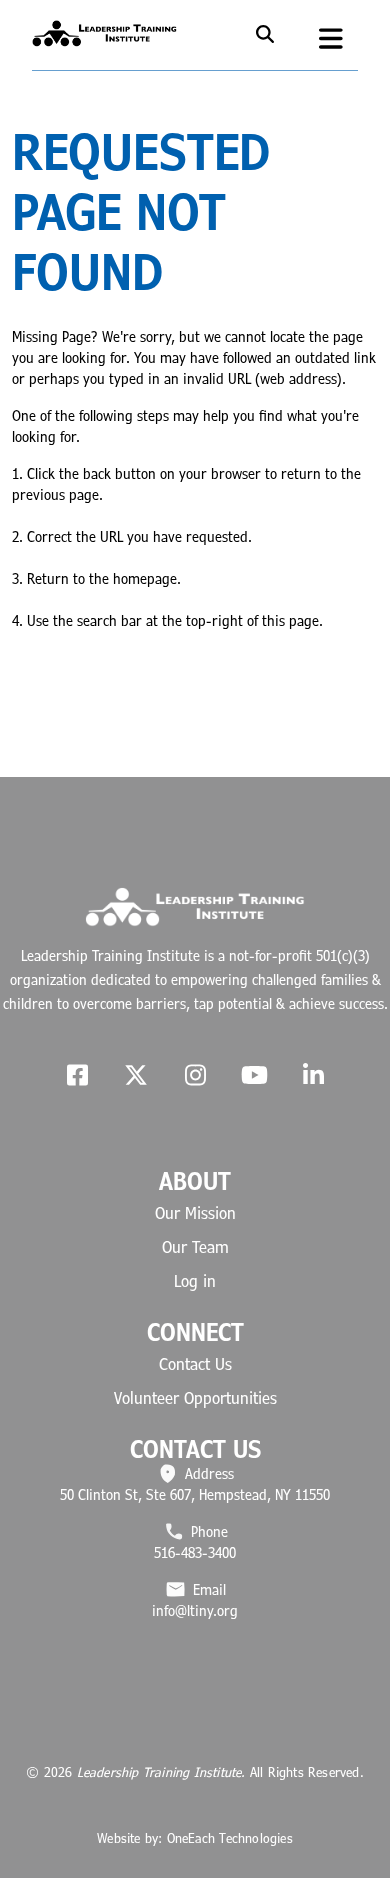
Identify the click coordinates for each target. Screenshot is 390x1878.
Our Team (195, 1247)
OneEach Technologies (230, 1838)
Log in (195, 1281)
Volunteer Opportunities (195, 1398)
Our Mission (195, 1213)
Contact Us (195, 1364)
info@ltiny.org (195, 1610)
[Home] (104, 30)
